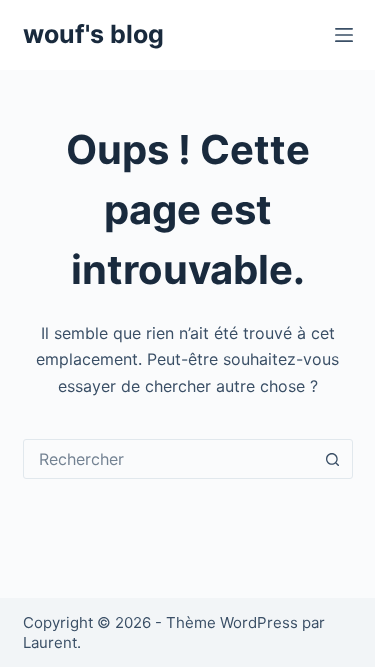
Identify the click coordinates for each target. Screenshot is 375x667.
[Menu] (344, 35)
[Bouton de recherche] (333, 459)
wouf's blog (93, 34)
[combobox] (169, 459)
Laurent (50, 642)
